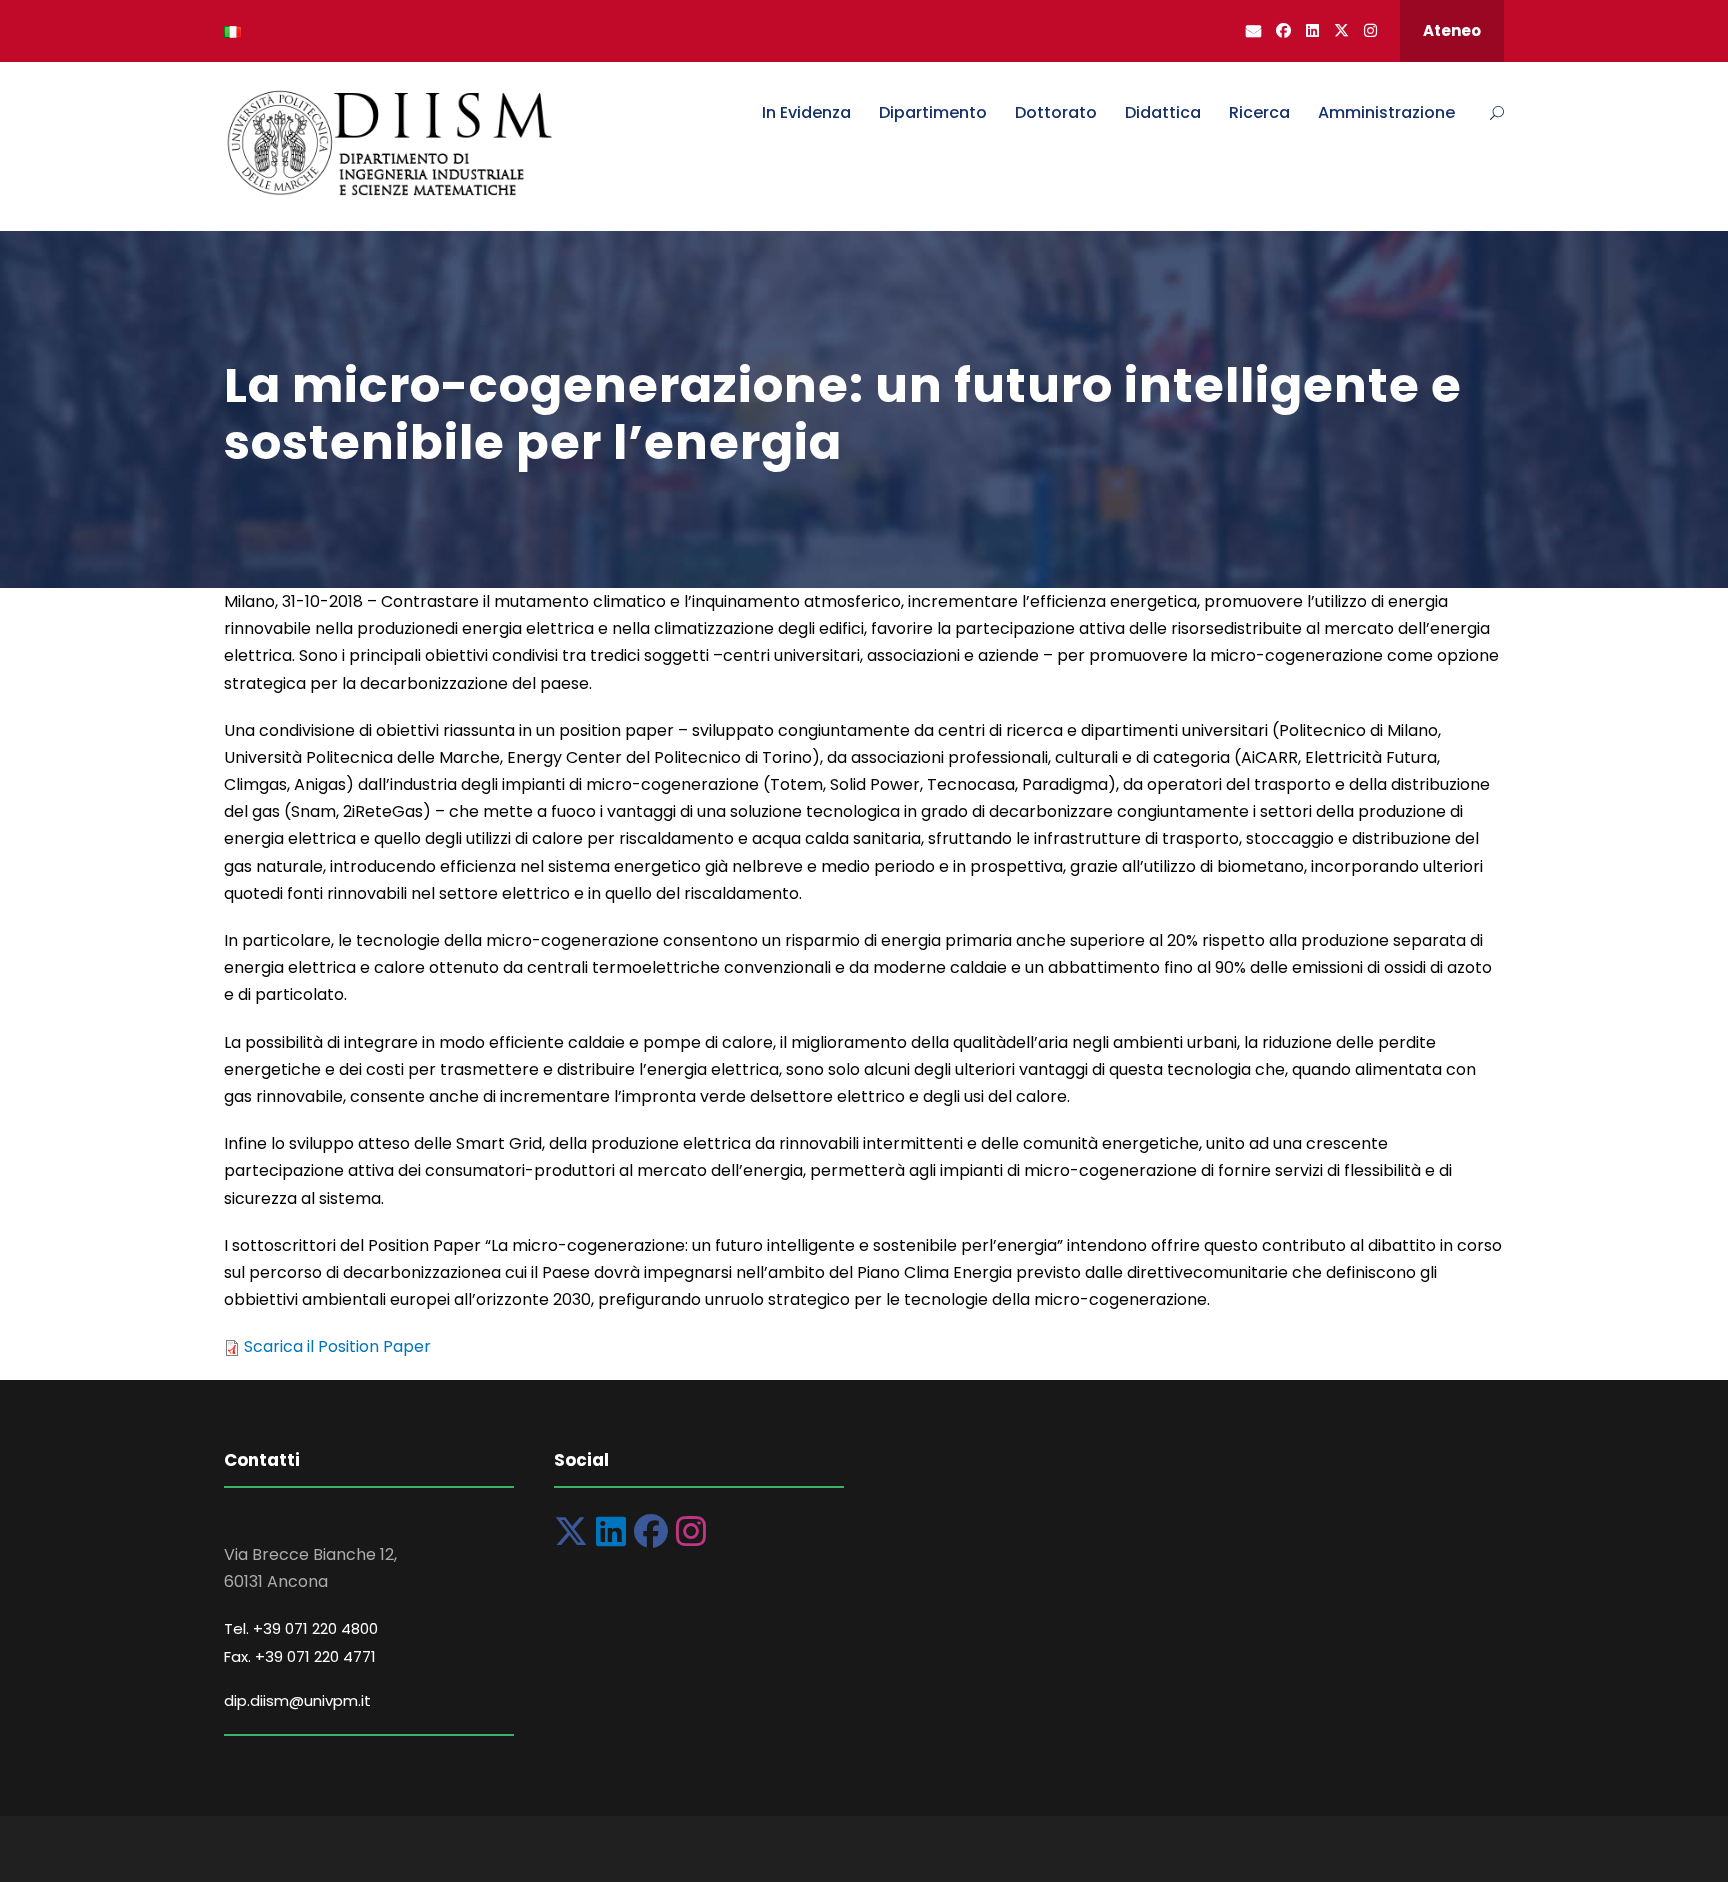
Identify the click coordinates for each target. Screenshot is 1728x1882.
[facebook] (1283, 30)
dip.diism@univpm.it (297, 1700)
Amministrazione (1386, 112)
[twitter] (1341, 30)
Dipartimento (933, 112)
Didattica (1163, 112)
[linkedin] (1312, 30)
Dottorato (1056, 112)
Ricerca (1259, 112)
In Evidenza (806, 112)
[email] (1253, 30)
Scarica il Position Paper (335, 1346)
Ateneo (1452, 30)
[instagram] (1370, 30)
